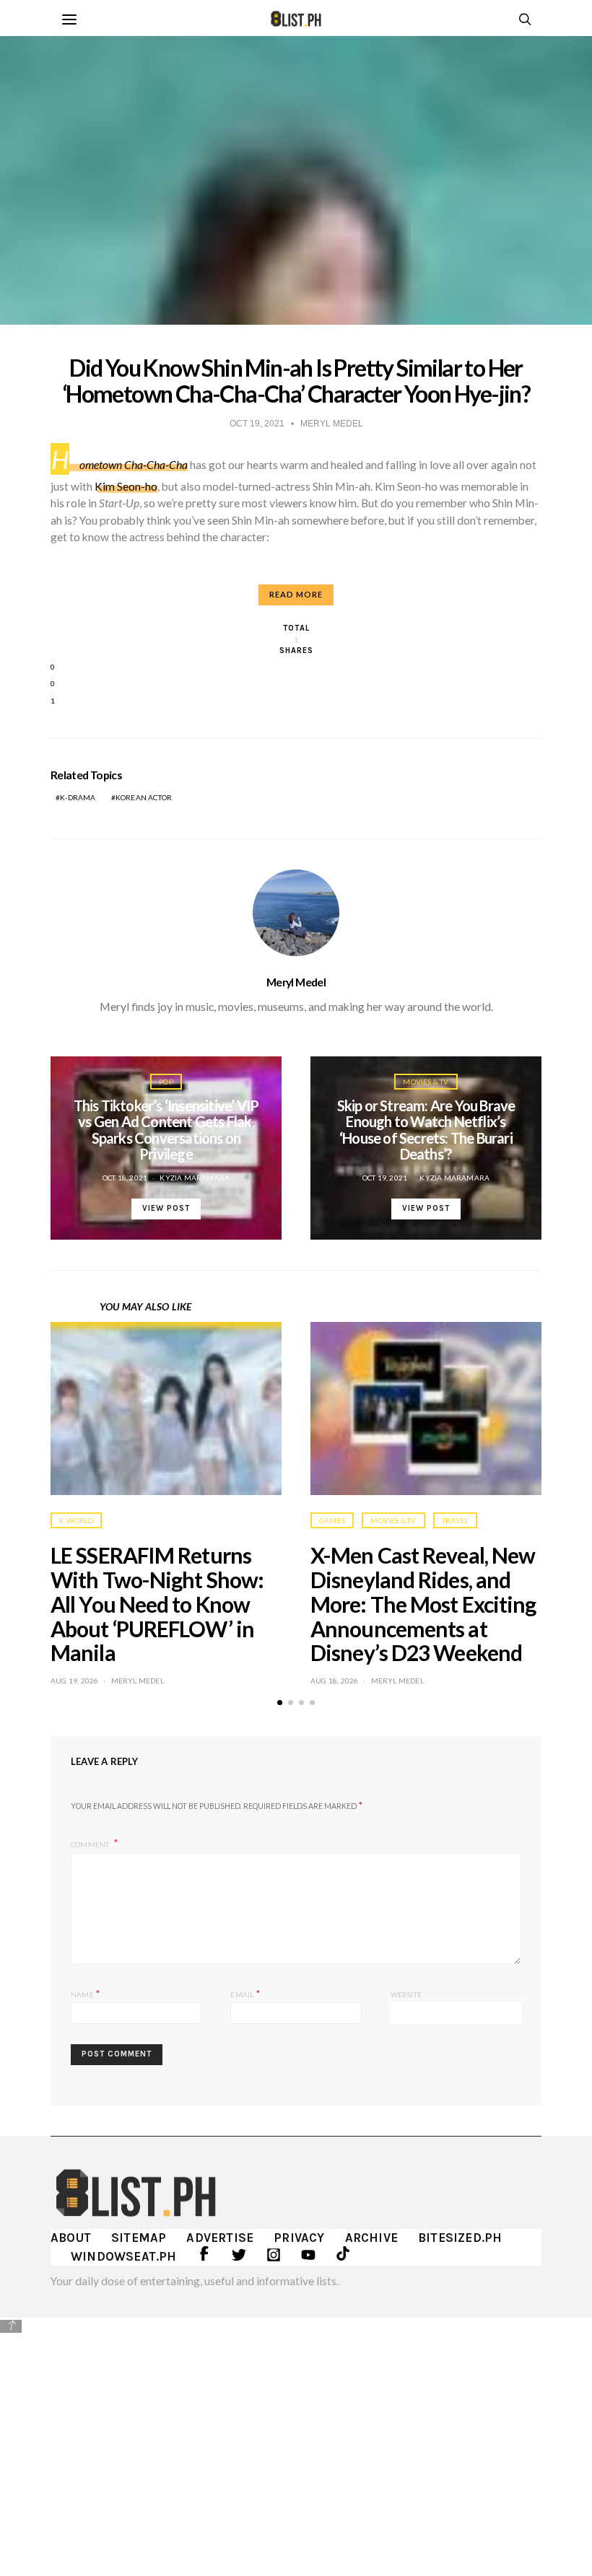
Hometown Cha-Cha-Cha (119, 465)
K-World (76, 1520)
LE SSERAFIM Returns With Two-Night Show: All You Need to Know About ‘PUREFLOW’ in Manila (157, 1604)
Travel (455, 1520)
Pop (166, 1082)
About (71, 2238)
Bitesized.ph (460, 2238)
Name (86, 1993)
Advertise (220, 2238)
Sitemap (139, 2238)
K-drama (78, 797)
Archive (371, 2238)
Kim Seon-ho (126, 486)
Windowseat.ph (124, 2256)
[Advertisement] (296, 2437)
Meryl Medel (296, 982)
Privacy (299, 2238)
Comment (91, 1844)
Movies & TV (426, 1082)
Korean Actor (144, 797)
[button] (280, 1703)
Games (332, 1520)
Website (406, 1994)
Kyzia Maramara (195, 1178)
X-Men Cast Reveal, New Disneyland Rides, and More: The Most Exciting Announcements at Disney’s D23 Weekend (423, 1604)
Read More (296, 594)
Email (245, 1993)
